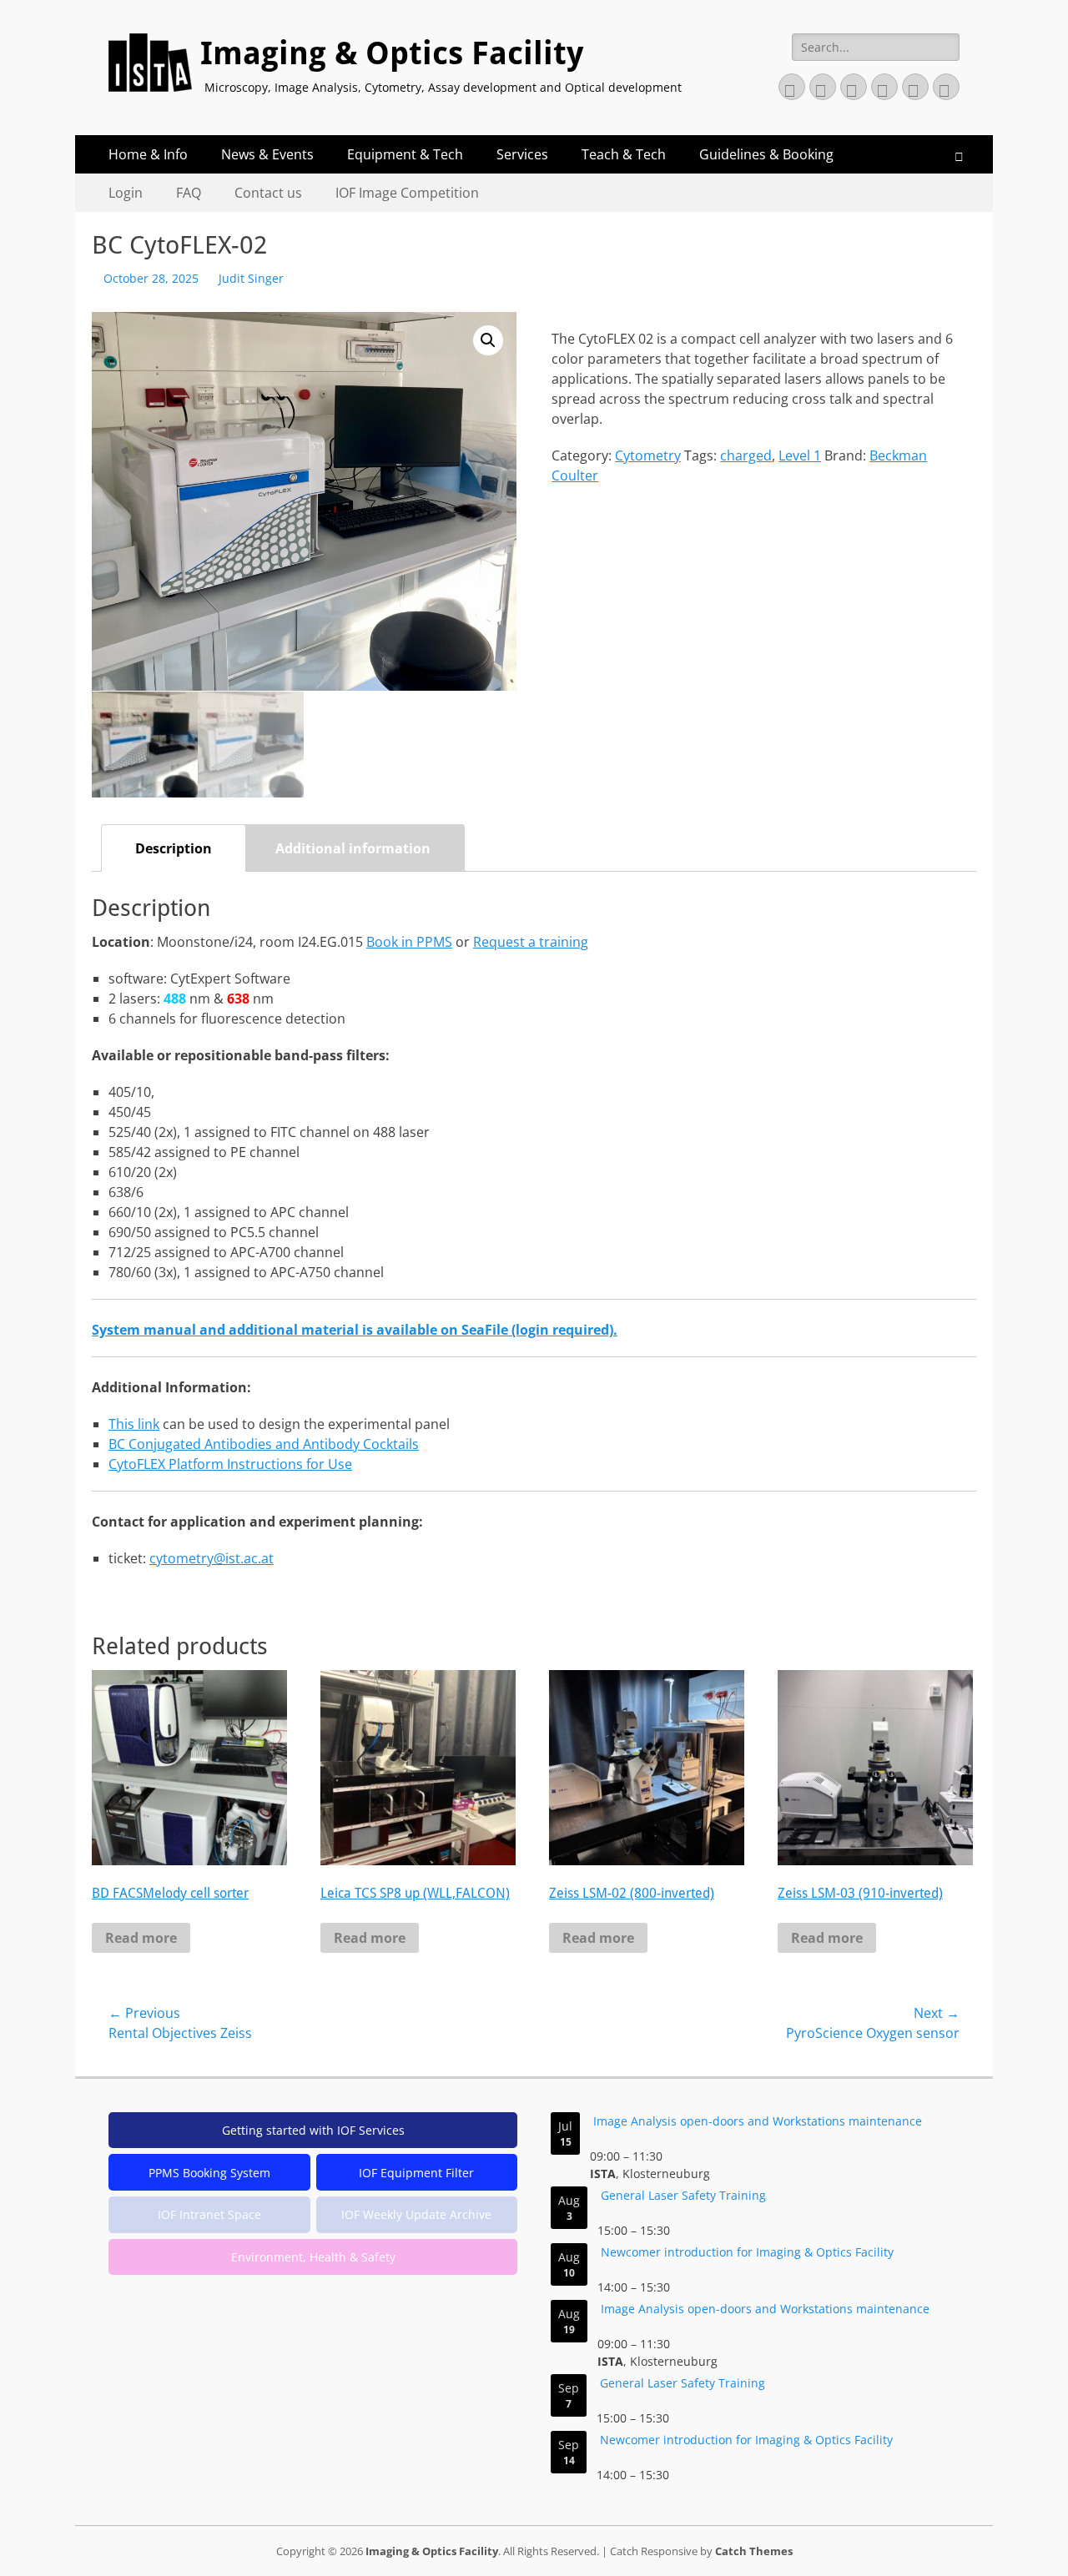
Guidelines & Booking (766, 154)
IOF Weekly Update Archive (416, 2214)
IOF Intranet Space (209, 2214)
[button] (488, 340)
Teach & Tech (624, 154)
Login (126, 193)
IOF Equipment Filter (416, 2173)
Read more (141, 1938)
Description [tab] (174, 848)
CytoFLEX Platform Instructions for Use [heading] (230, 1464)
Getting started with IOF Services (313, 2130)
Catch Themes (754, 2551)
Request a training (531, 942)
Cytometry (648, 455)
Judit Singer (251, 278)
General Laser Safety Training (683, 2195)
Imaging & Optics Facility (392, 53)
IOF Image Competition (407, 193)
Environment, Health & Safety (313, 2257)
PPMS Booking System (209, 2173)
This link (134, 1424)
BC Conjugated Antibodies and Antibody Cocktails (264, 1444)
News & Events (267, 154)
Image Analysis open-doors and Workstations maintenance (758, 2121)
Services (522, 154)
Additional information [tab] (353, 848)
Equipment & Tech (405, 154)
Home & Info (148, 154)
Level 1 (800, 455)
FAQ (189, 193)
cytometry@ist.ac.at (212, 1558)
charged (746, 455)
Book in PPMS (409, 942)
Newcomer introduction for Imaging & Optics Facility (747, 2252)
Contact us (268, 193)
